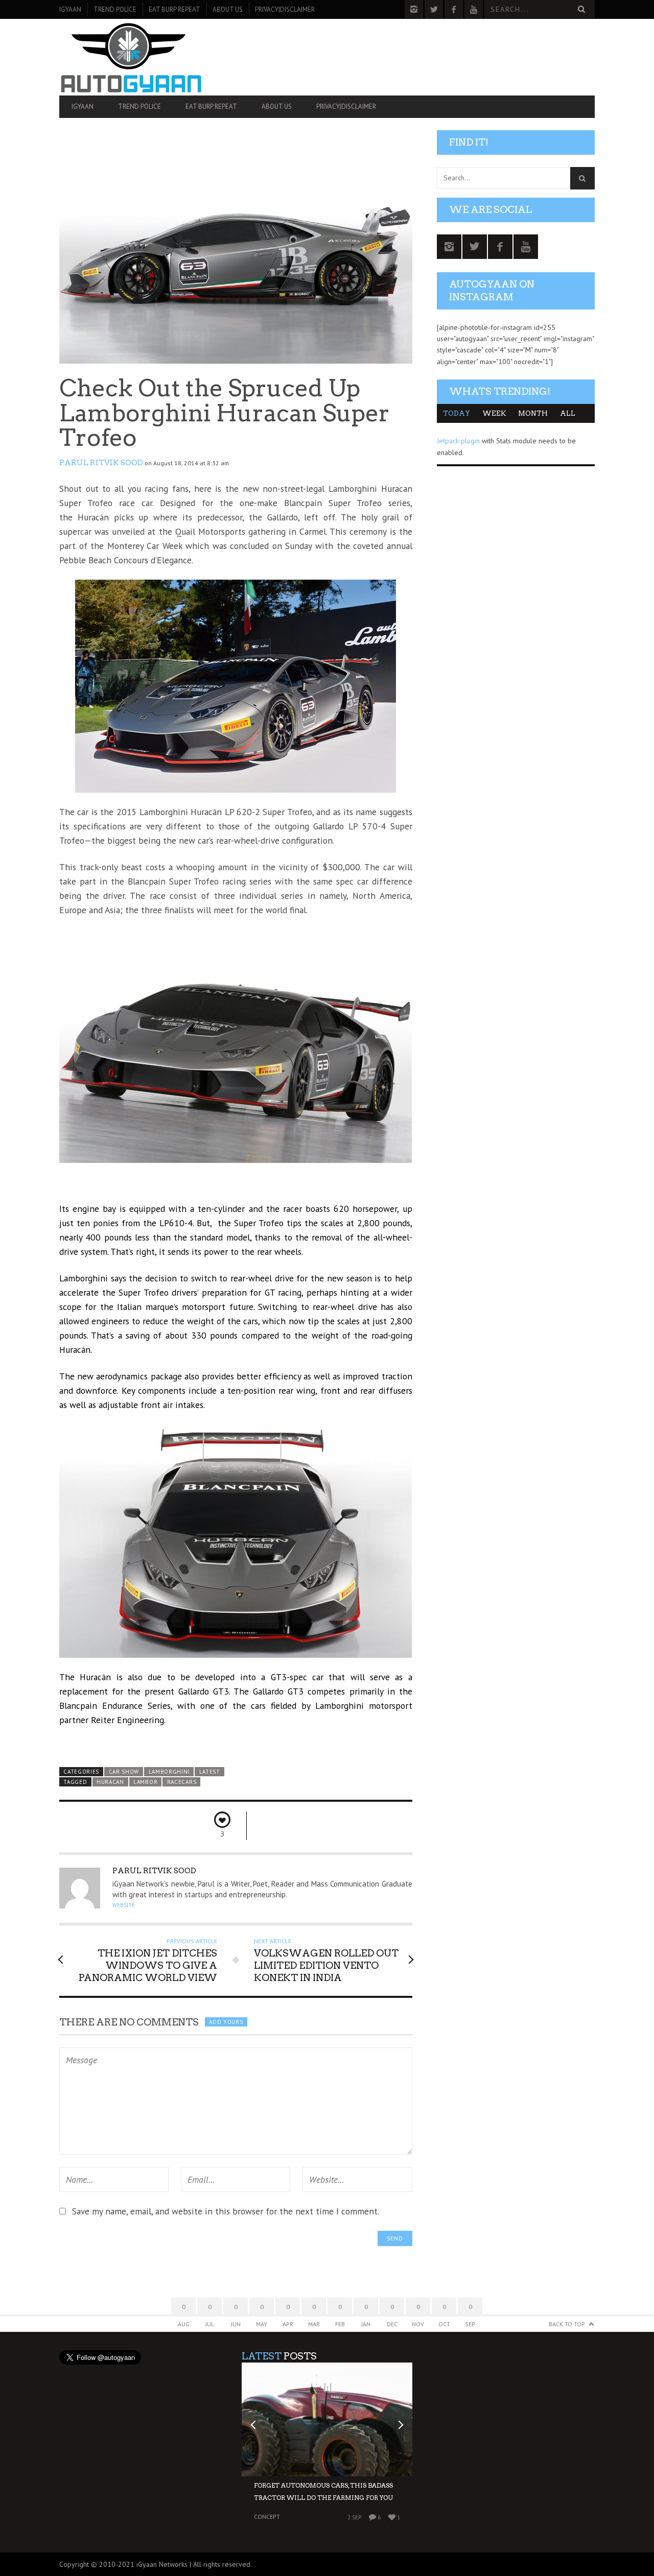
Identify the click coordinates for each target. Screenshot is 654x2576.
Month (533, 413)
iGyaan (70, 9)
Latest (210, 1772)
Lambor (145, 1782)
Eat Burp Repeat (174, 9)
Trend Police (115, 9)
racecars (182, 1782)
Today (457, 413)
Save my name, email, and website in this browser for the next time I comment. (226, 2211)
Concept (267, 2517)
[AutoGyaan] (139, 57)
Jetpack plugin (458, 441)
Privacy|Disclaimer (285, 9)
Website (124, 1905)
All (568, 413)
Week (494, 413)
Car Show (124, 1772)
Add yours (226, 2022)
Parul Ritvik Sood (101, 463)
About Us (228, 9)
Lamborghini (169, 1772)
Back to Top (567, 2324)
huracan (110, 1782)
